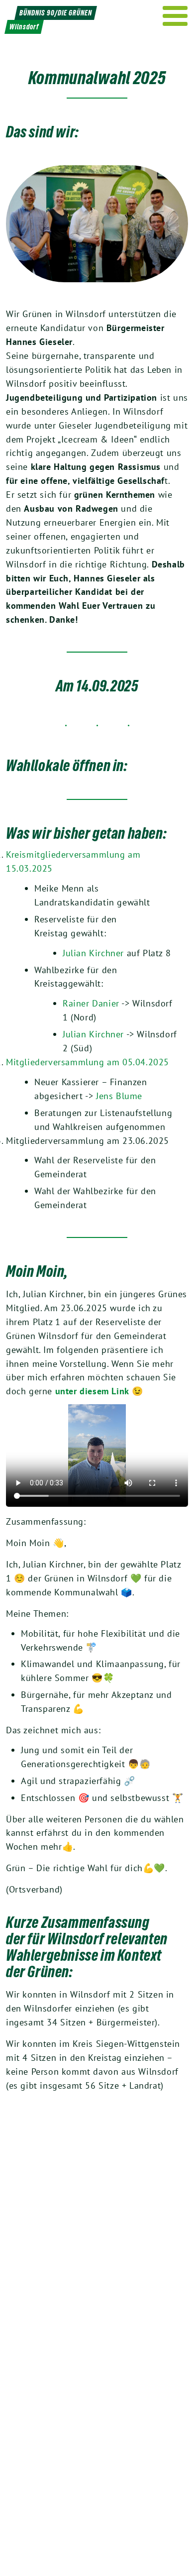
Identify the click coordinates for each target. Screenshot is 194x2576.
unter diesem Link (92, 1391)
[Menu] (175, 16)
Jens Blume (119, 1096)
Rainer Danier (91, 1003)
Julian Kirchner (93, 953)
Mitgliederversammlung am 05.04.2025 (88, 1062)
